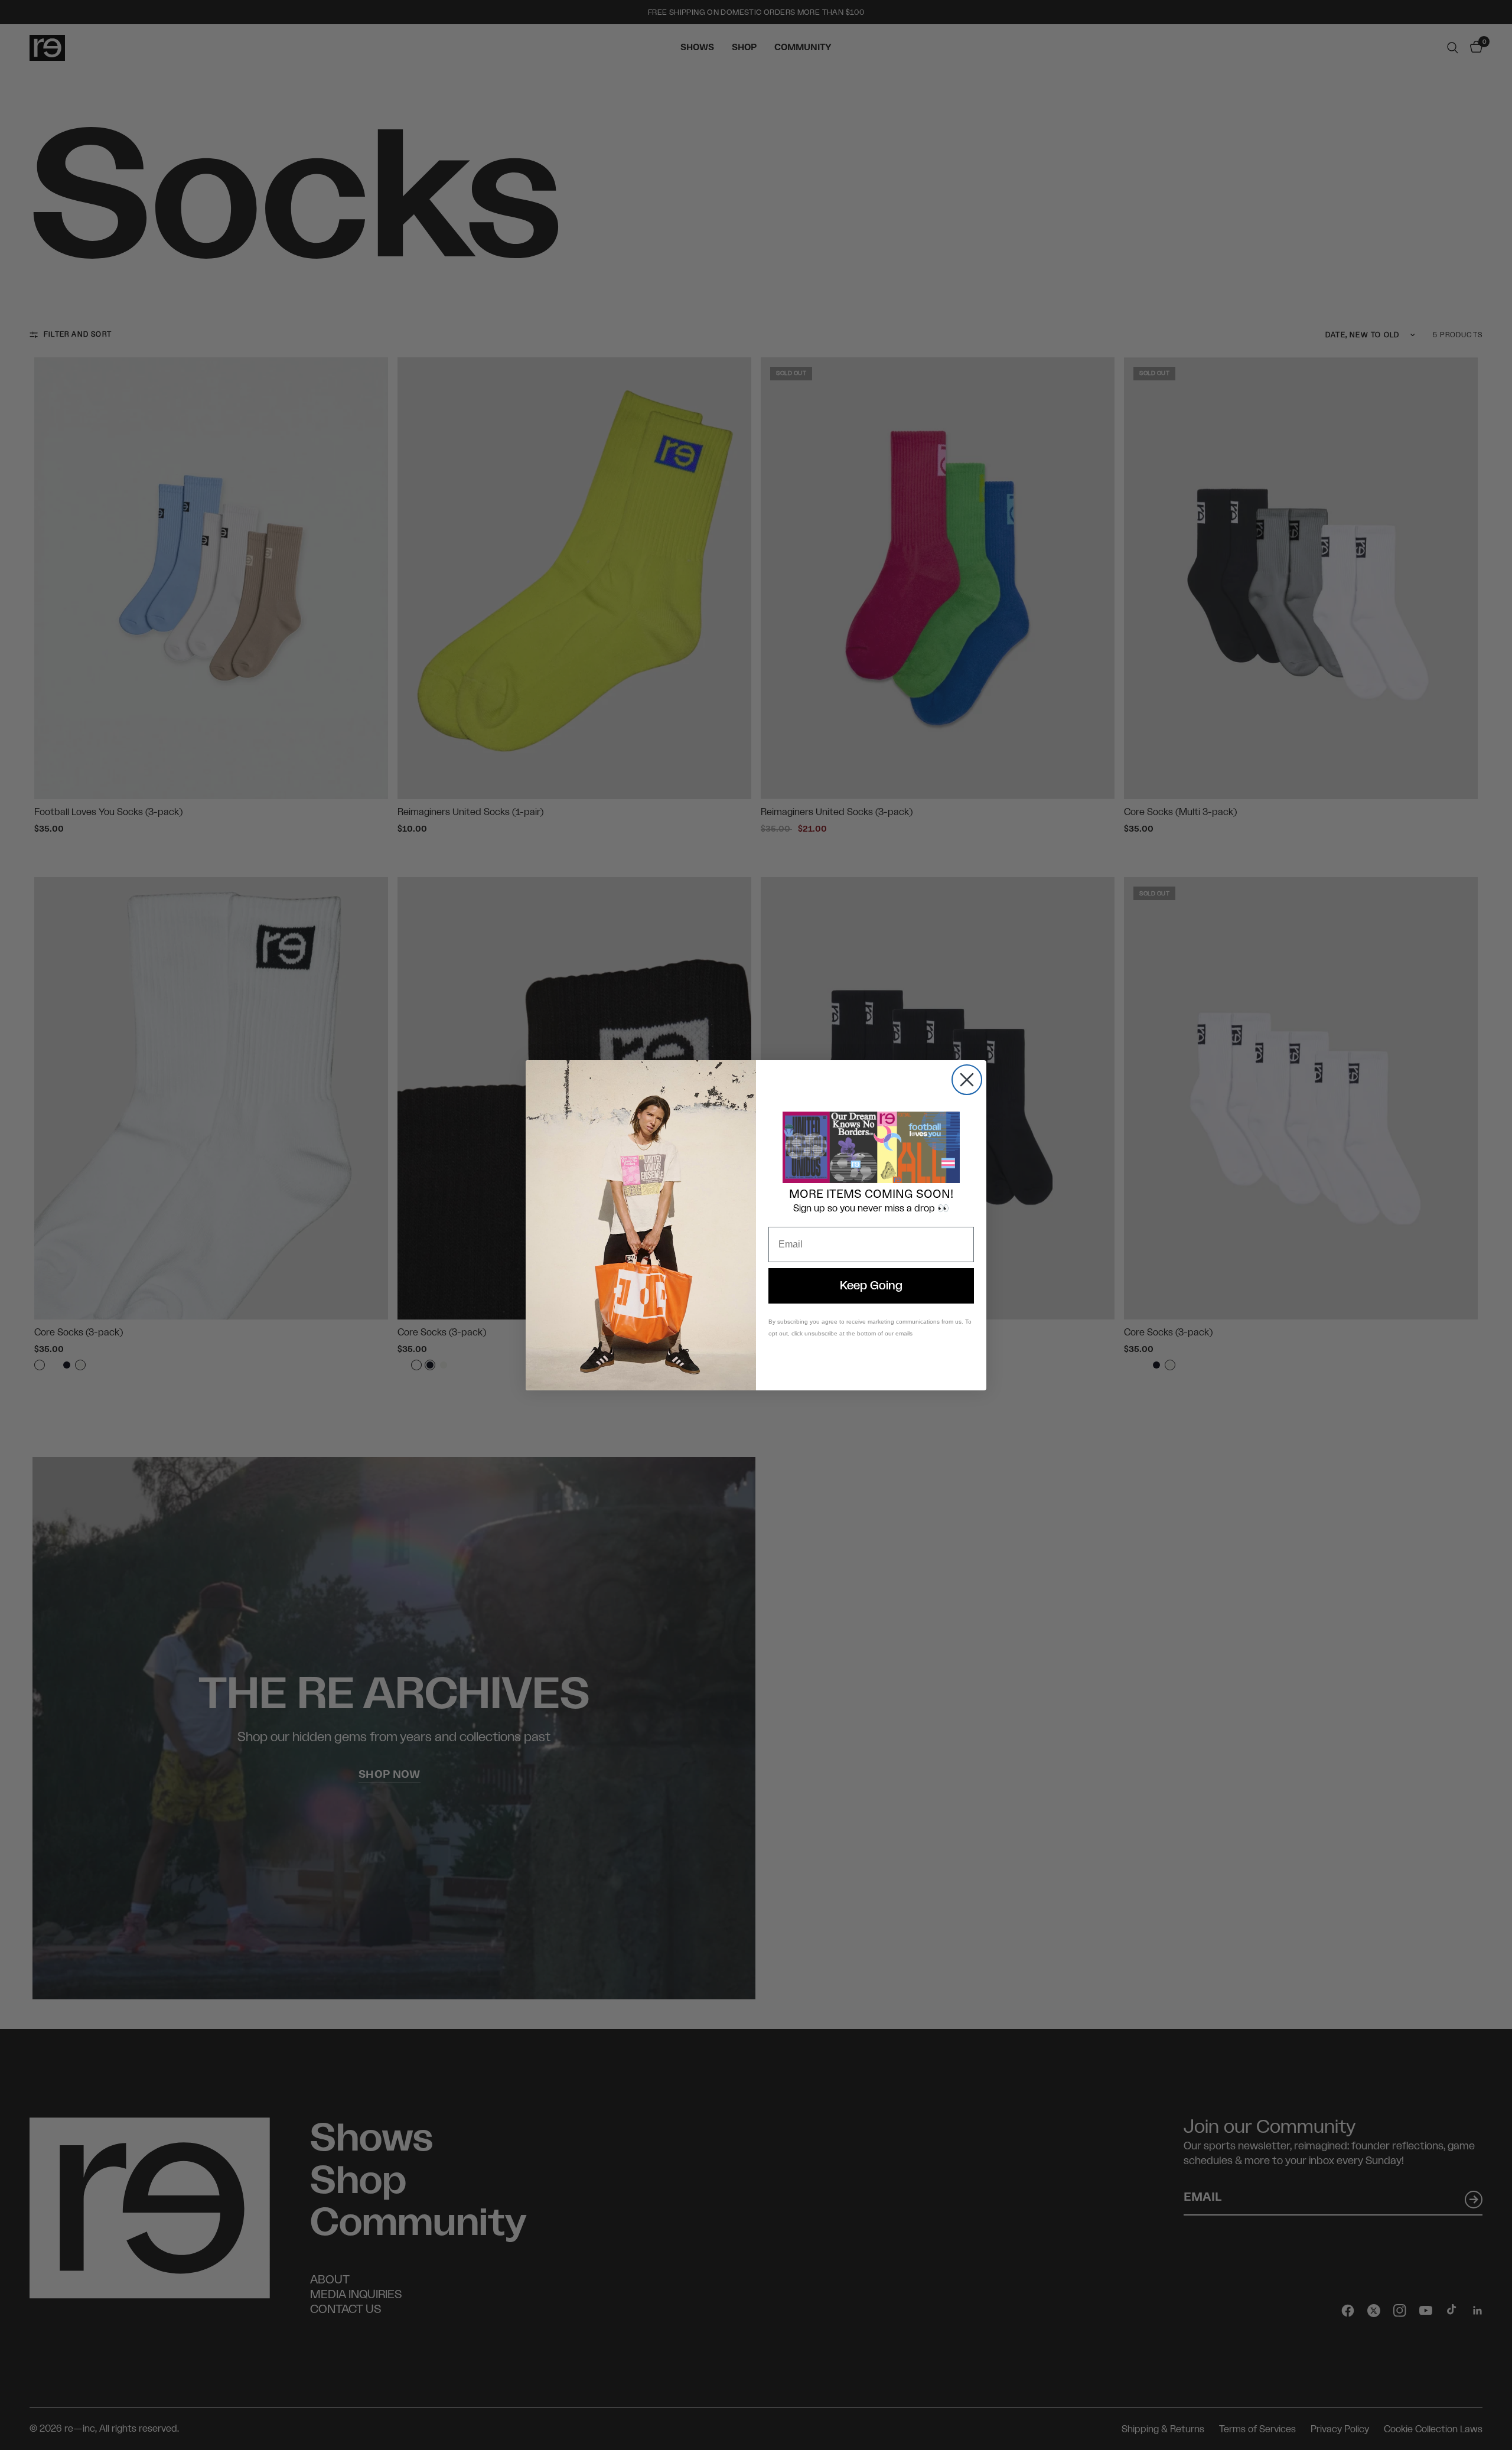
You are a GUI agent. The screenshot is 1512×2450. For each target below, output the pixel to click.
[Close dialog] (967, 1080)
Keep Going (871, 1286)
